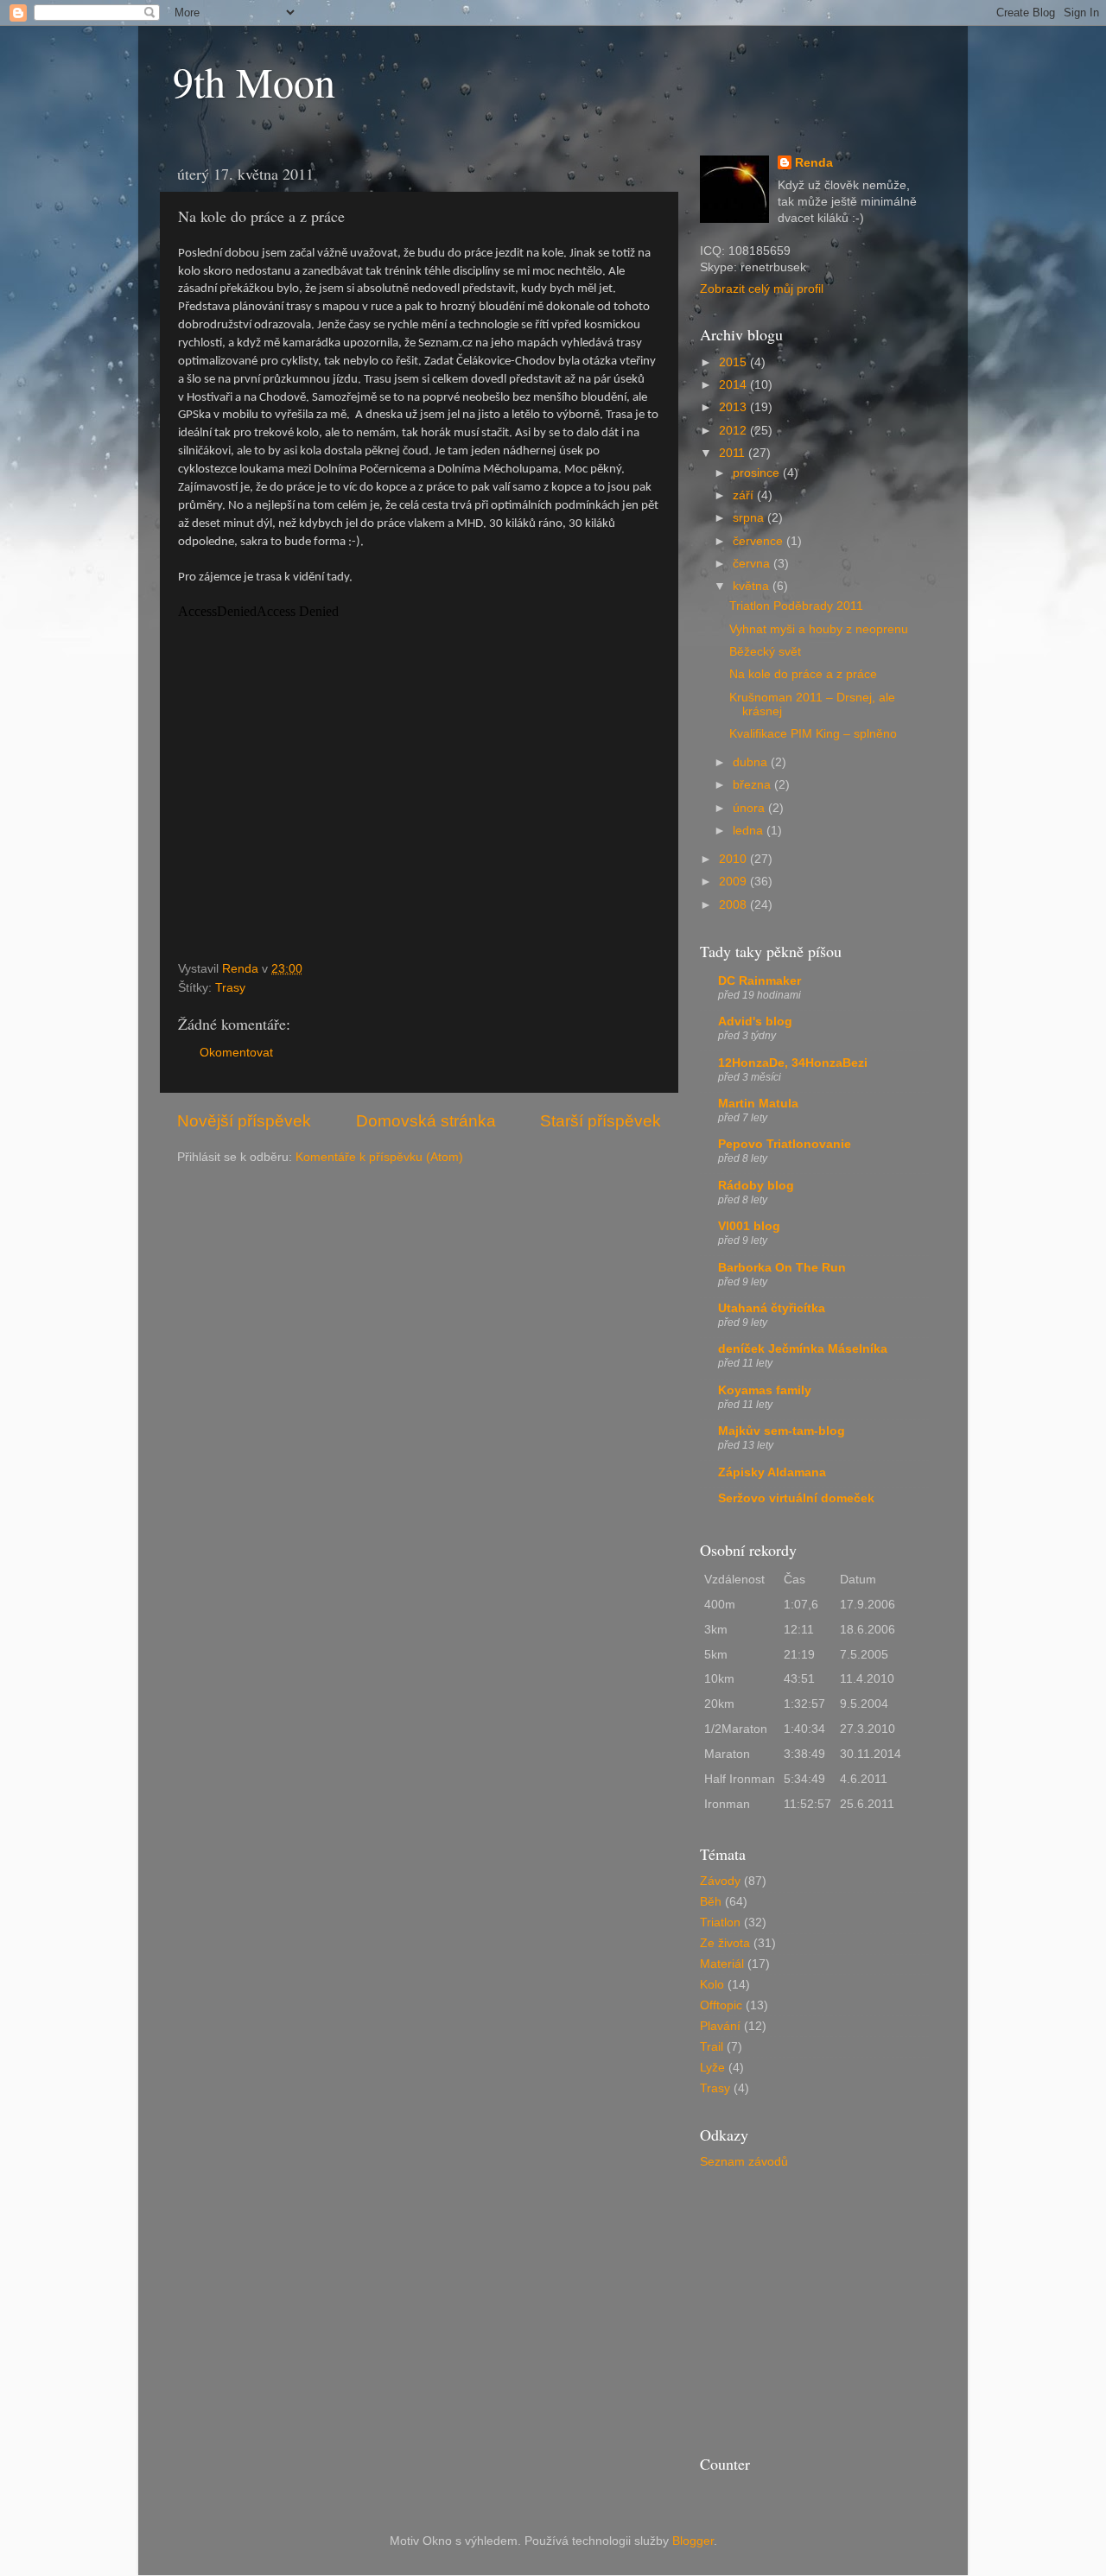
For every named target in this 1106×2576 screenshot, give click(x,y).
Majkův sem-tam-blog (782, 1431)
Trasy (230, 988)
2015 (734, 362)
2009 (734, 882)
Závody (720, 1881)
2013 (734, 407)
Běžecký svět (765, 652)
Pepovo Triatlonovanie (785, 1144)
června (753, 564)
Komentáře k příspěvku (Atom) (379, 1157)
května (753, 586)
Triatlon (720, 1922)
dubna (752, 762)
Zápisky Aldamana (772, 1472)
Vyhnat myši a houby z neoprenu (819, 629)
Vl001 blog (749, 1226)
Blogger (693, 2541)
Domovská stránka (426, 1121)
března (753, 785)
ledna (750, 831)
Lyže (712, 2068)
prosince (758, 473)
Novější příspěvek (244, 1121)
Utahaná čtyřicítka (772, 1308)
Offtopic (721, 2005)
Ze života (725, 1943)
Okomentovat (236, 1053)
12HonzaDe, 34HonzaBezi (793, 1063)
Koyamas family (765, 1390)
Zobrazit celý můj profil (762, 289)
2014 (734, 385)
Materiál (722, 1964)
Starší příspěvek (601, 1121)
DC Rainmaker (760, 981)
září (745, 495)
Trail (712, 2047)
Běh (711, 1902)
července (760, 541)
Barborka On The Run (782, 1268)
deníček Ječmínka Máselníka (803, 1349)
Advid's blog (755, 1022)
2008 (734, 905)
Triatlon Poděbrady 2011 (796, 606)
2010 (734, 859)
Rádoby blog (756, 1186)
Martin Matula (758, 1104)
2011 (734, 453)
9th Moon (254, 81)
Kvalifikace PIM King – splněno (813, 734)
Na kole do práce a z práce (803, 674)
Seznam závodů (744, 2162)
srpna (750, 518)
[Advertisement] (829, 2306)
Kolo (712, 1985)
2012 (734, 431)
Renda (814, 163)
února (750, 808)
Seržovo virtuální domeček (796, 1498)
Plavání (720, 2026)
